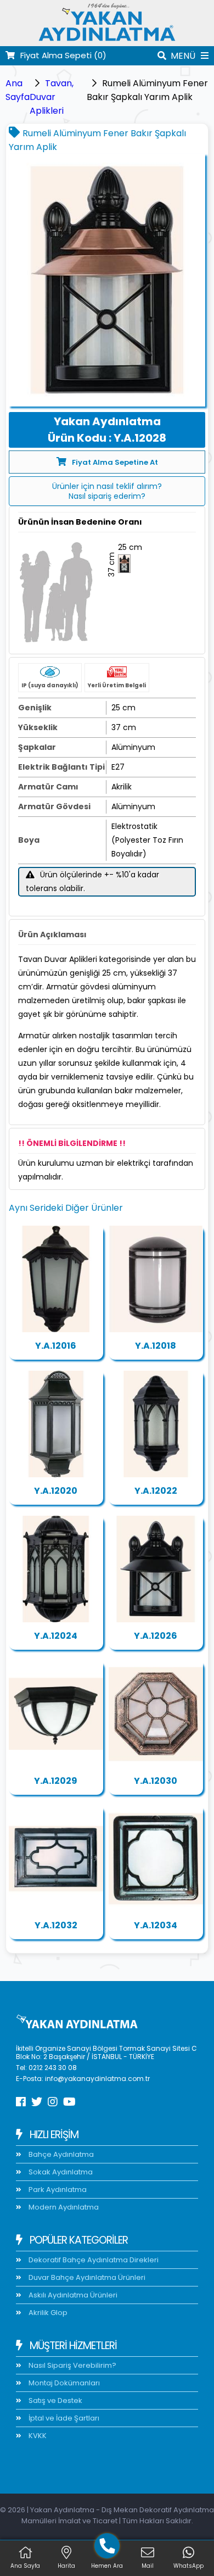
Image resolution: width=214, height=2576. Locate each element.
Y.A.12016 (56, 1346)
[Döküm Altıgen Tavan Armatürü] (56, 1714)
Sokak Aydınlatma (60, 2172)
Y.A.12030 (156, 1781)
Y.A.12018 (156, 1346)
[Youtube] (69, 2102)
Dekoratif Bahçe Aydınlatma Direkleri (93, 2260)
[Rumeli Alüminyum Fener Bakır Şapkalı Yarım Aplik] (107, 280)
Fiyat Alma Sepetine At (115, 462)
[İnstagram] (53, 2102)
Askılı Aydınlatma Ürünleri (72, 2295)
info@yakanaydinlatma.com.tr (97, 2079)
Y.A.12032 (56, 1925)
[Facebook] (21, 2102)
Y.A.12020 (56, 1491)
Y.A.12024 (56, 1636)
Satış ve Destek (55, 2400)
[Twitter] (37, 2102)
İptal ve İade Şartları (63, 2418)
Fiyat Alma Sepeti (63, 55)
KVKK (37, 2436)
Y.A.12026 (156, 1636)
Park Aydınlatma (57, 2190)
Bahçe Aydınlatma (60, 2154)
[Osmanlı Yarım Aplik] (56, 1569)
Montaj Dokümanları (63, 2383)
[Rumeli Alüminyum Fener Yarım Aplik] (156, 1569)
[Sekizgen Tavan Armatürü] (156, 1714)
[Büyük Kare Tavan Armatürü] (56, 1859)
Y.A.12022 (156, 1491)
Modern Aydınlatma (63, 2207)
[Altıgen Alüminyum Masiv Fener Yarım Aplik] (56, 1279)
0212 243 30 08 (53, 2068)
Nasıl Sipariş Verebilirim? (72, 2365)
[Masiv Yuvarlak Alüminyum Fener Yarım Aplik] (156, 1279)
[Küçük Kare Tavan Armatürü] (156, 1859)
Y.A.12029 (56, 1781)
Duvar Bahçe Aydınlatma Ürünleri (86, 2277)
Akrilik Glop (47, 2313)
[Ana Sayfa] (107, 39)
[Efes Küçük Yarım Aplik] (56, 1424)
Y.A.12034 (156, 1925)
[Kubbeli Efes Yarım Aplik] (156, 1424)
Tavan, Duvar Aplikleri (52, 97)
